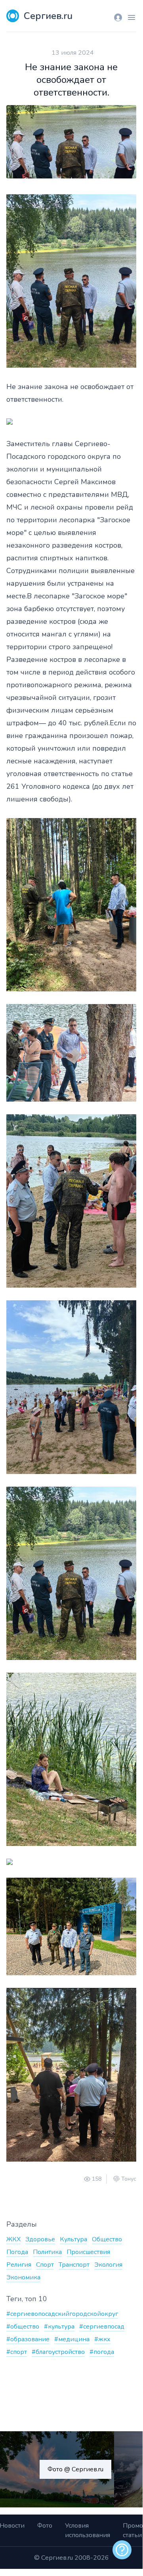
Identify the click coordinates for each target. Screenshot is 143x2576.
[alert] (122, 2550)
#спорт (17, 2352)
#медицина (72, 2339)
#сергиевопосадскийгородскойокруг (62, 2314)
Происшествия (88, 2252)
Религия (19, 2265)
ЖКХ (13, 2239)
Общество (107, 2239)
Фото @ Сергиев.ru (75, 2469)
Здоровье (40, 2239)
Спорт (45, 2265)
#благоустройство (58, 2352)
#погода (102, 2352)
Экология (108, 2265)
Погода (17, 2252)
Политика (47, 2252)
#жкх (102, 2339)
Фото (45, 2526)
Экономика (23, 2277)
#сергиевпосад (102, 2327)
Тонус (129, 2179)
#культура (59, 2327)
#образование (28, 2339)
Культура (73, 2239)
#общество (23, 2327)
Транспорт (74, 2265)
